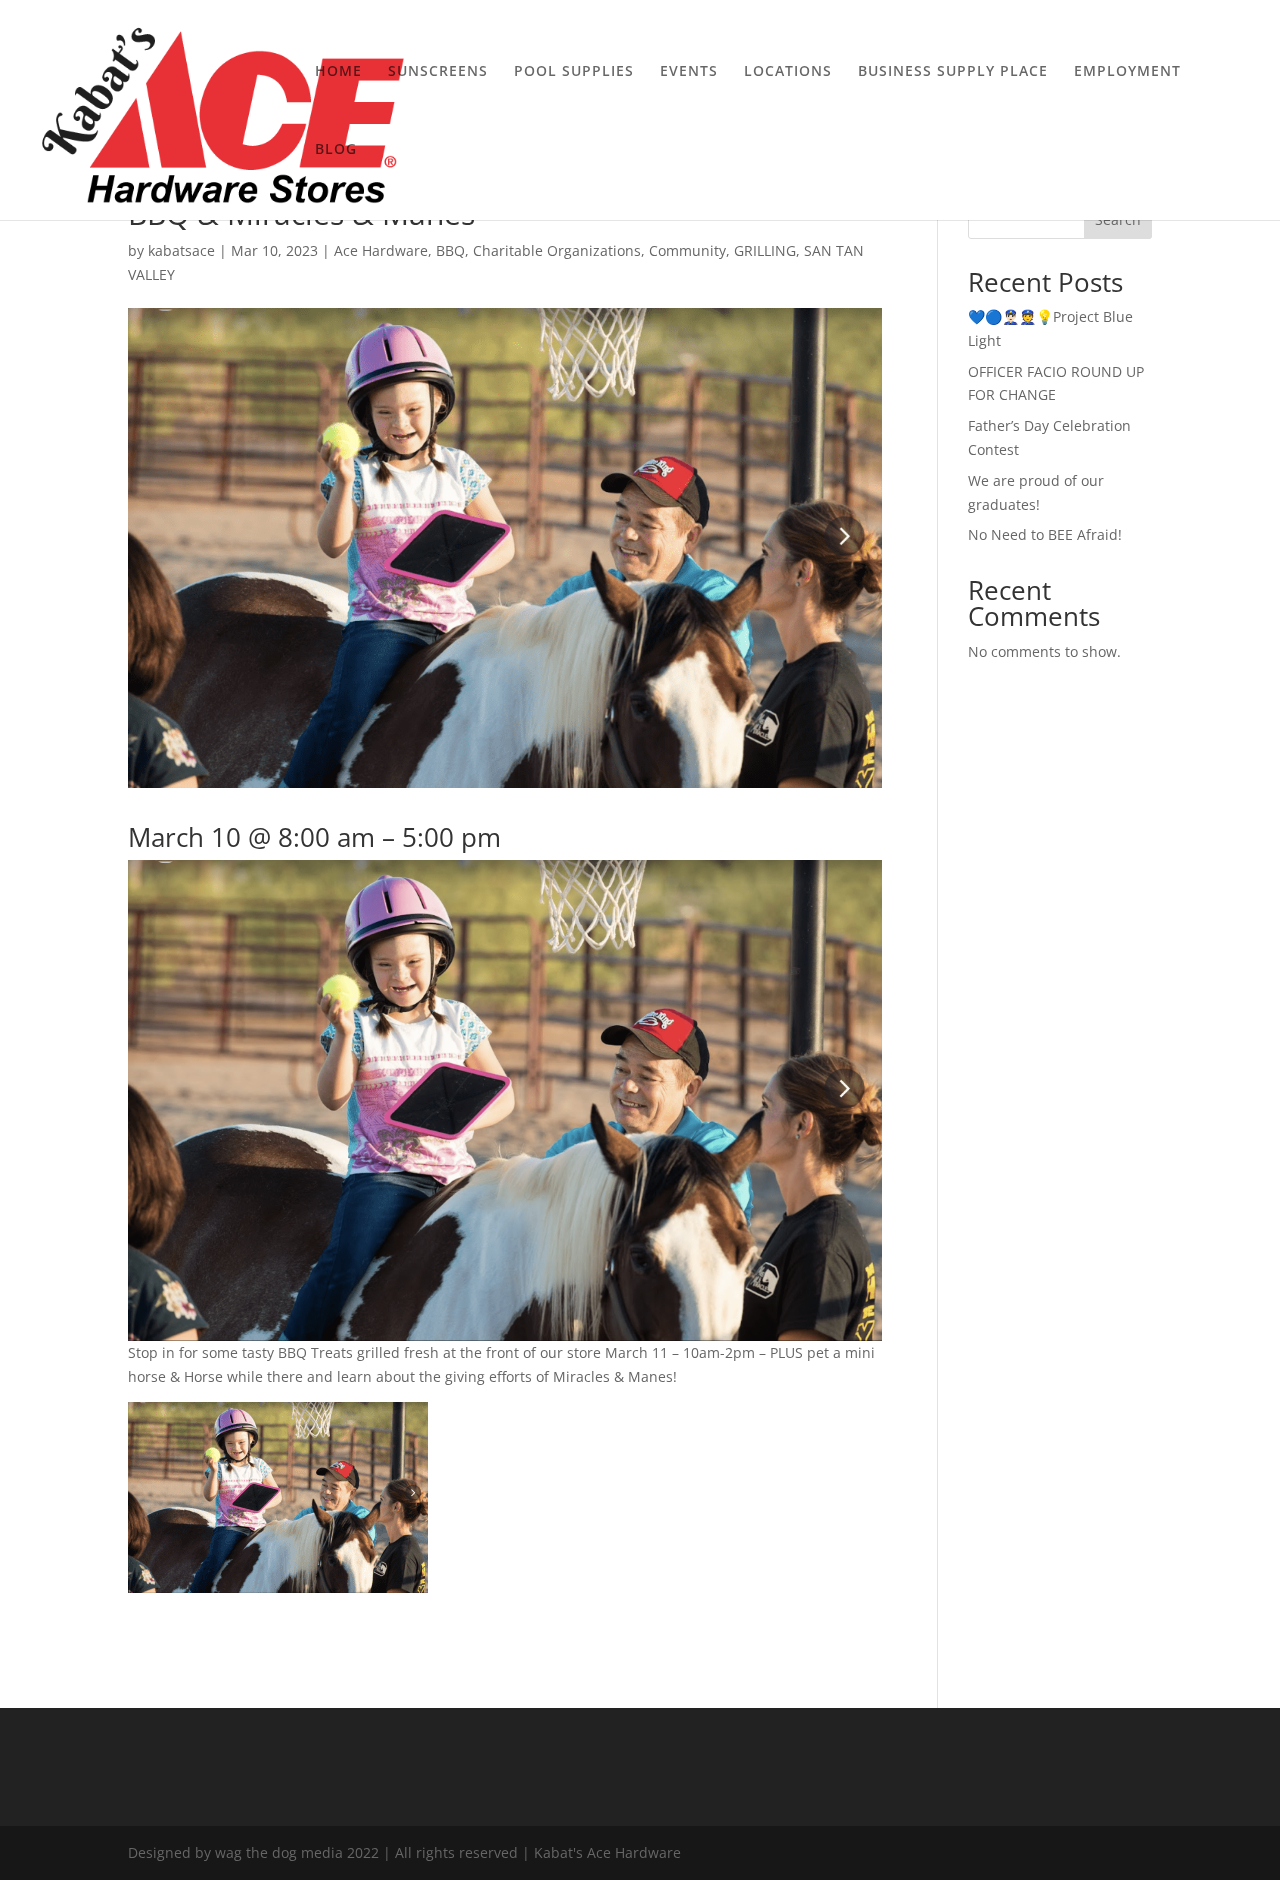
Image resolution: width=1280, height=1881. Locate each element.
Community (687, 250)
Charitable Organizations (557, 250)
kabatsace (181, 250)
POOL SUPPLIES (574, 72)
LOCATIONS (788, 72)
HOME (338, 72)
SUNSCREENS (438, 72)
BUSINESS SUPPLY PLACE (953, 72)
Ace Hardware (381, 250)
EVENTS (689, 72)
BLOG (336, 150)
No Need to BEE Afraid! (1045, 534)
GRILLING (765, 250)
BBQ (450, 250)
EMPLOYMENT (1127, 72)
